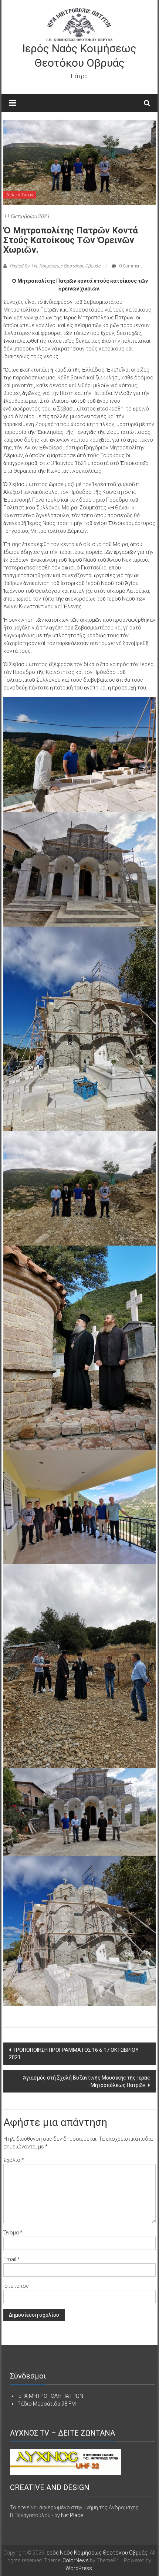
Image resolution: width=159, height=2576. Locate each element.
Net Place (72, 2515)
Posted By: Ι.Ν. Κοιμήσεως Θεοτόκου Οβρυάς (55, 266)
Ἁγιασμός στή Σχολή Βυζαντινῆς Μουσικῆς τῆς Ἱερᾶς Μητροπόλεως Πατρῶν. (87, 2081)
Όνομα (13, 2233)
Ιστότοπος (16, 2286)
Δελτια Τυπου (20, 195)
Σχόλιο (14, 2160)
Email (12, 2259)
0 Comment (130, 266)
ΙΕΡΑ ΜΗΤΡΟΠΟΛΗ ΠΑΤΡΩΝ (50, 2396)
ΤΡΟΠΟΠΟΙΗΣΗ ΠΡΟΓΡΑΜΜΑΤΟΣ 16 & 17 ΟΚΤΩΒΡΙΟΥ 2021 (74, 2054)
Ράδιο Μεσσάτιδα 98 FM (47, 2404)
